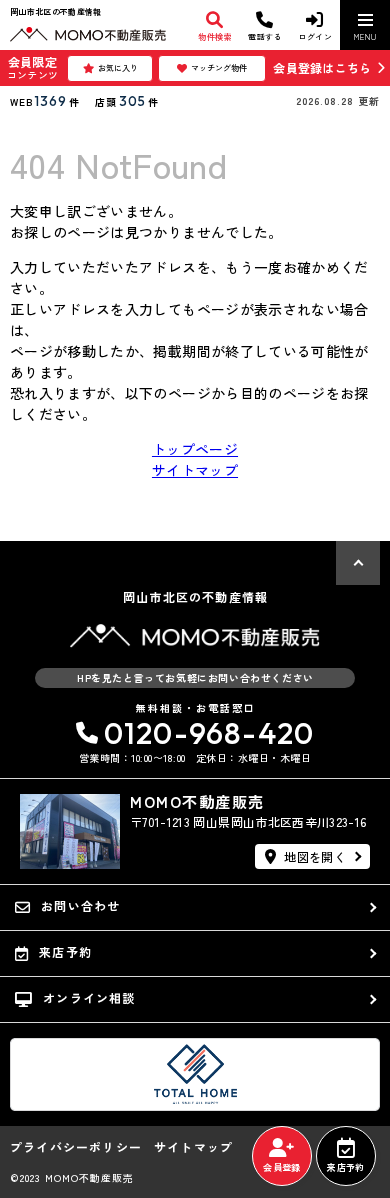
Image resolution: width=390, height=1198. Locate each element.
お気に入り (118, 67)
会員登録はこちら (322, 67)
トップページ (195, 449)
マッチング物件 (219, 67)
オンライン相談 (89, 997)
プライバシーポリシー (76, 1147)
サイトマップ (195, 470)
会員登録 (281, 1167)
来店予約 (345, 1167)
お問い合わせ (80, 905)
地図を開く (315, 856)
